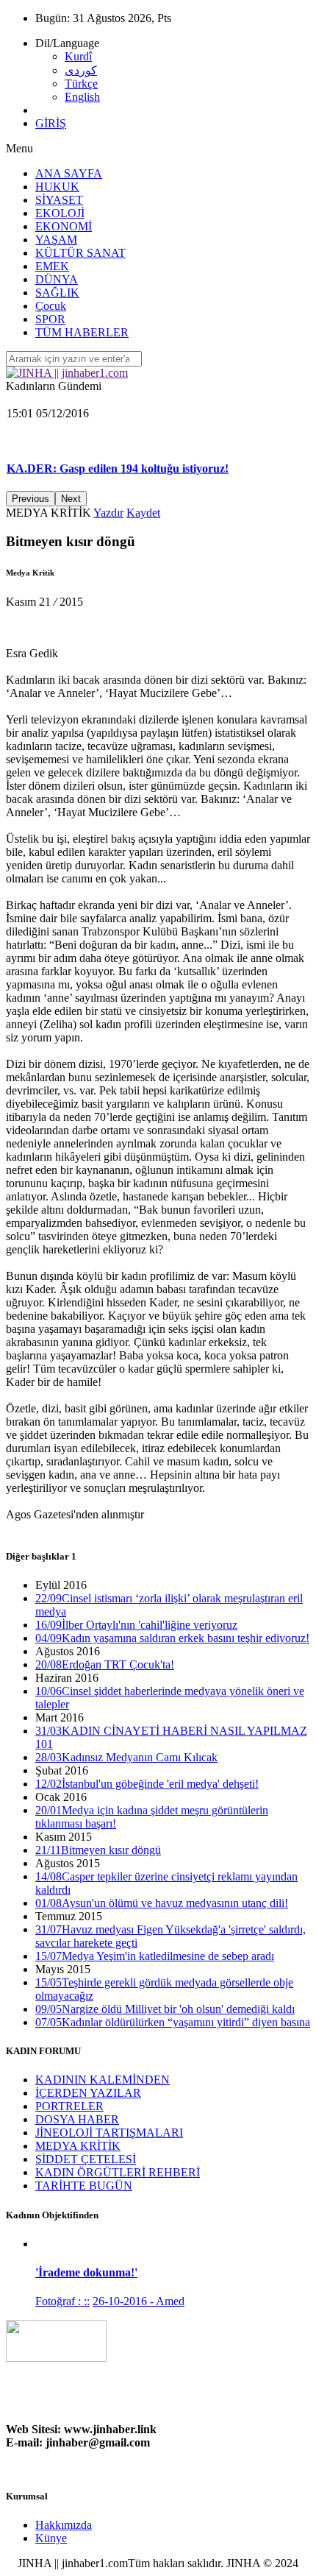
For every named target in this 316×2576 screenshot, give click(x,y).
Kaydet (143, 513)
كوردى (81, 70)
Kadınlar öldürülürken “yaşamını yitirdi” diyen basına (173, 2022)
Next (71, 499)
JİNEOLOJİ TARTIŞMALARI (109, 2133)
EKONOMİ (64, 226)
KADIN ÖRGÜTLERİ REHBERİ (118, 2172)
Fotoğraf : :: (62, 2301)
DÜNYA (57, 279)
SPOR (50, 319)
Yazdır (108, 513)
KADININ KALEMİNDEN (103, 2080)
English (82, 97)
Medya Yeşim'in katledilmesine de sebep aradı (155, 1956)
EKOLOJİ (60, 213)
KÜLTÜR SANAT (80, 253)
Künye (51, 2538)
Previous (30, 499)
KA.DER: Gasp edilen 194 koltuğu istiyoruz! (118, 422)
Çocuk (51, 306)
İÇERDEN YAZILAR (88, 2093)
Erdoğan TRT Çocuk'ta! (105, 1664)
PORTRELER (69, 2106)
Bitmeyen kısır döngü (98, 1850)
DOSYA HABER (77, 2119)
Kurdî (78, 56)
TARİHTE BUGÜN (84, 2186)
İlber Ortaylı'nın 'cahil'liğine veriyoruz (136, 1625)
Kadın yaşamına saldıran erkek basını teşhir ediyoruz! (172, 1638)
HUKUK (57, 187)
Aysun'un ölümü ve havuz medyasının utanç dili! (162, 1903)
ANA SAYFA (69, 173)
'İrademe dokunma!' (86, 2272)
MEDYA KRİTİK (78, 2146)
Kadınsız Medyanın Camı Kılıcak (126, 1757)
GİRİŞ (51, 123)
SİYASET (59, 200)
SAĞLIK (57, 293)
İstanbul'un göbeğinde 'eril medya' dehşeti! (147, 1784)
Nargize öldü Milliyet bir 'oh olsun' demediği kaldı (165, 2009)
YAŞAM (56, 240)
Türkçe (81, 84)
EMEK (52, 266)
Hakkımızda (64, 2525)
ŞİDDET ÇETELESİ (86, 2159)
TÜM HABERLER (82, 332)
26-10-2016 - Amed (139, 2301)
